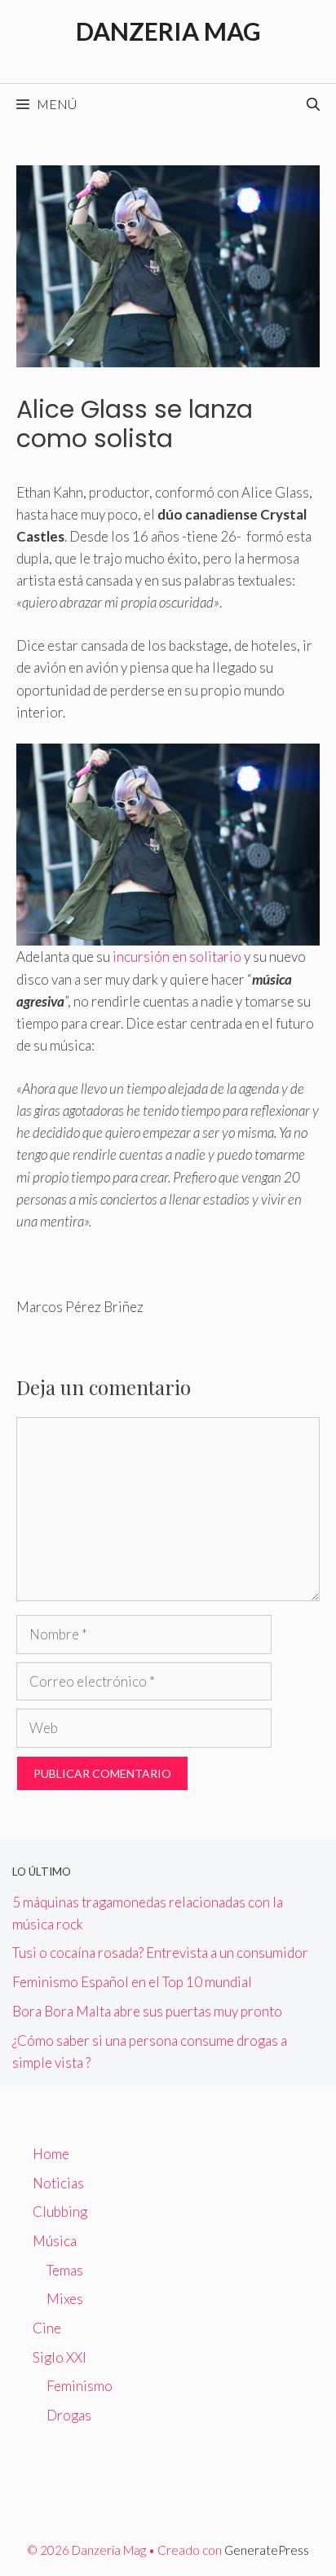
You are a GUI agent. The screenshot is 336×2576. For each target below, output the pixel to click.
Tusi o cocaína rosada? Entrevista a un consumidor (160, 1953)
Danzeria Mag (168, 31)
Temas (65, 2270)
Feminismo (80, 2386)
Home (51, 2154)
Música (55, 2241)
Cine (47, 2328)
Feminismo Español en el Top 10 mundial (132, 1982)
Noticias (58, 2183)
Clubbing (60, 2212)
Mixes (65, 2299)
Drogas (69, 2415)
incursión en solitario (177, 957)
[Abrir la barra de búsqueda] (313, 104)
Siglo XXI (60, 2357)
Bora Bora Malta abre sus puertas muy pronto (147, 2011)
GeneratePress (267, 2550)
